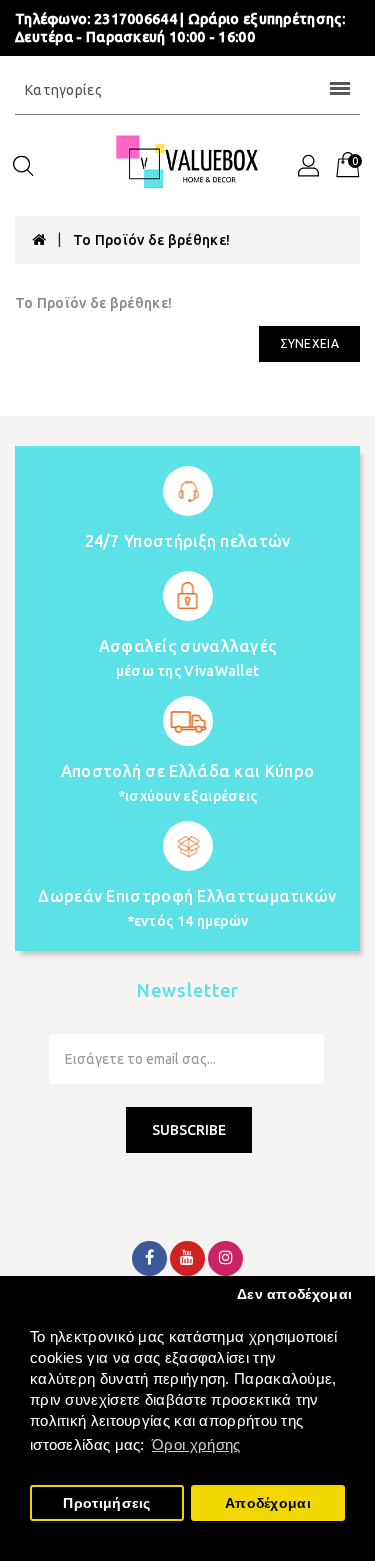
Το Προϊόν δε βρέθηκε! (151, 240)
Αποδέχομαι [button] (268, 1503)
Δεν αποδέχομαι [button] (294, 1294)
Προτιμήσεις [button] (106, 1503)
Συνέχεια (309, 343)
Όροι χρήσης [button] (196, 1444)
